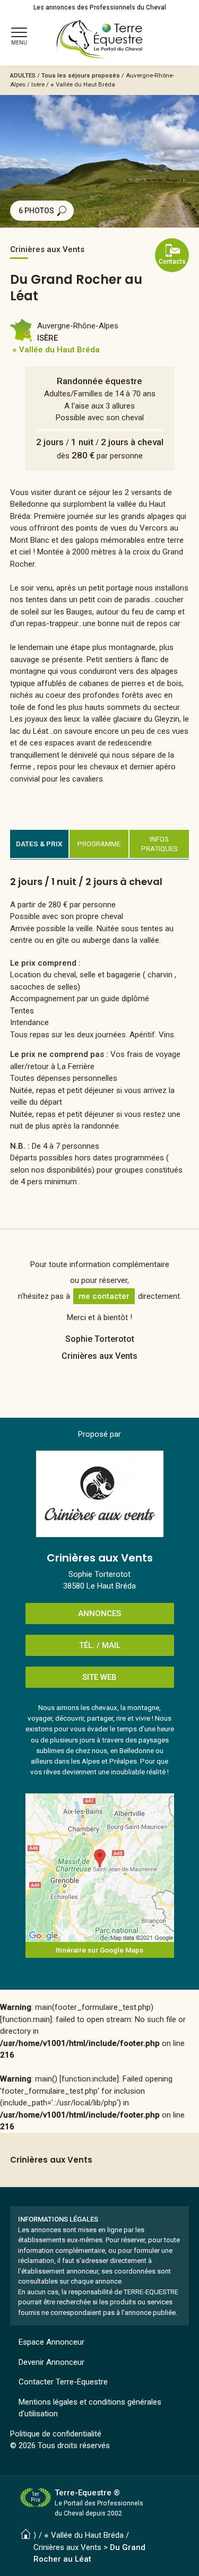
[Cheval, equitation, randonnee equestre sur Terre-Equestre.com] (100, 39)
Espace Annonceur (51, 2342)
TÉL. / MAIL (100, 1645)
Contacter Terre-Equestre (63, 2382)
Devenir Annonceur (51, 2362)
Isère (38, 84)
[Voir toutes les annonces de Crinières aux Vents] (100, 1494)
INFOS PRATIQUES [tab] (159, 844)
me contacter (104, 1296)
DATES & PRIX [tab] (39, 844)
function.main (26, 2019)
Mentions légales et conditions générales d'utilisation (90, 2408)
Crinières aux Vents (67, 2547)
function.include (89, 2079)
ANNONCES (99, 1614)
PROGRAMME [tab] (99, 844)
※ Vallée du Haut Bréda (83, 84)
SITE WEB (99, 1677)
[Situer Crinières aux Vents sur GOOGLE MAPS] (100, 1868)
